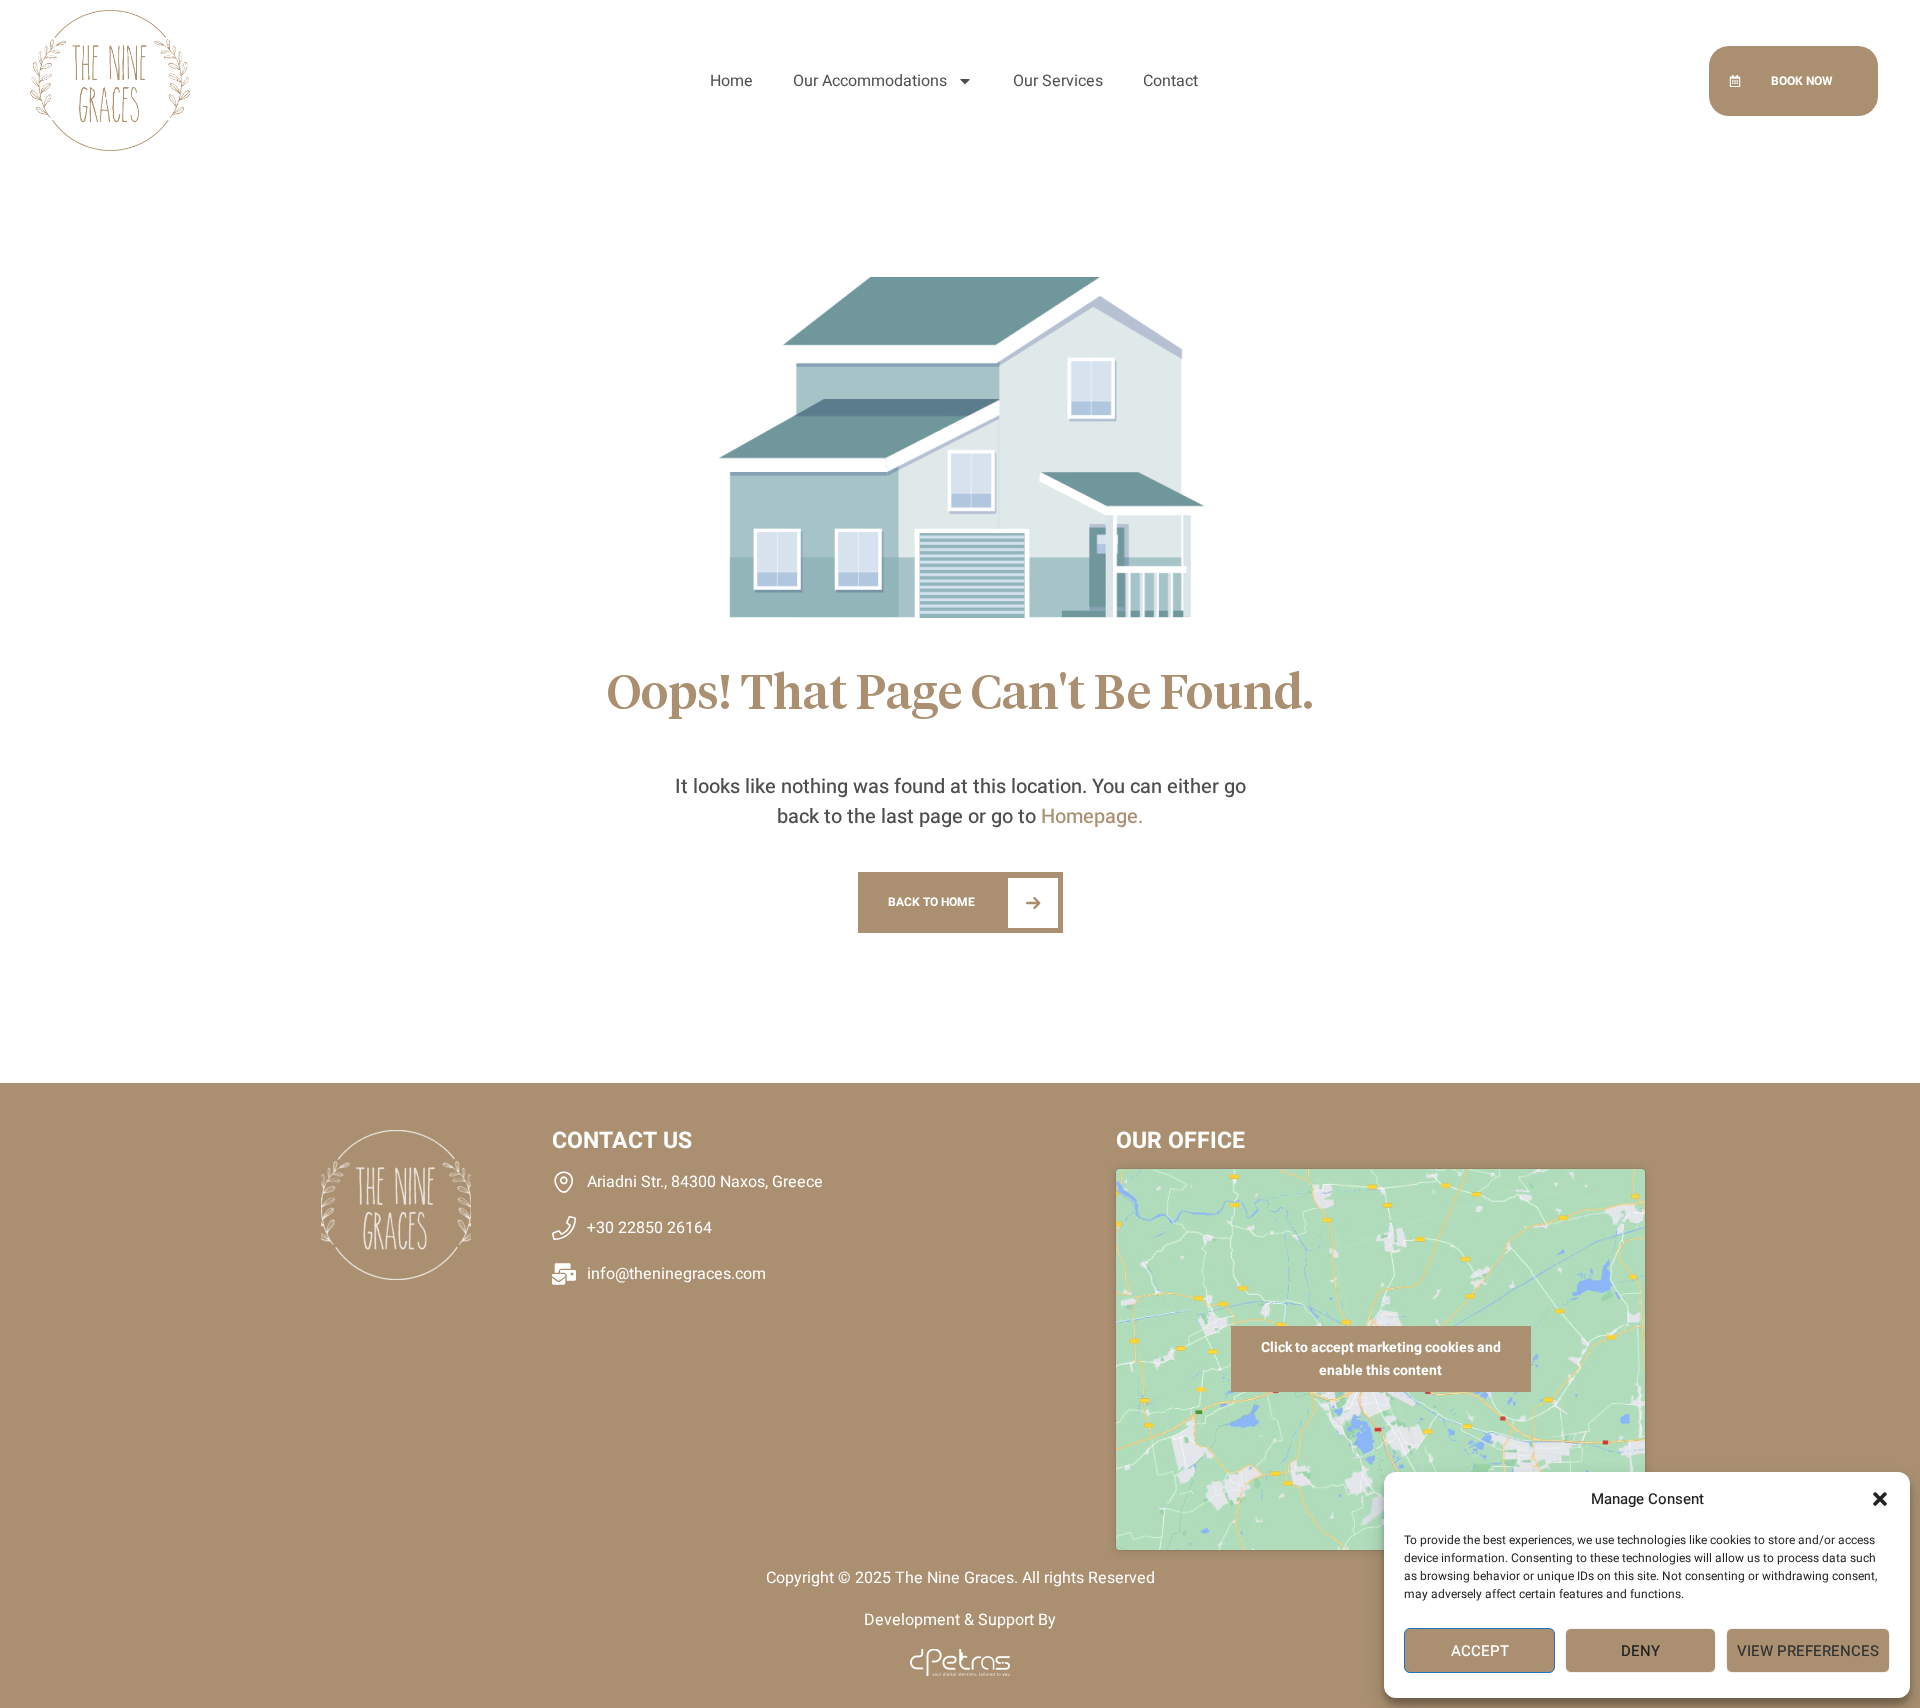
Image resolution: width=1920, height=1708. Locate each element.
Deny (1640, 1651)
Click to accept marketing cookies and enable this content (1381, 1359)
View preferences (1808, 1651)
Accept (1480, 1651)
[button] (1880, 1499)
